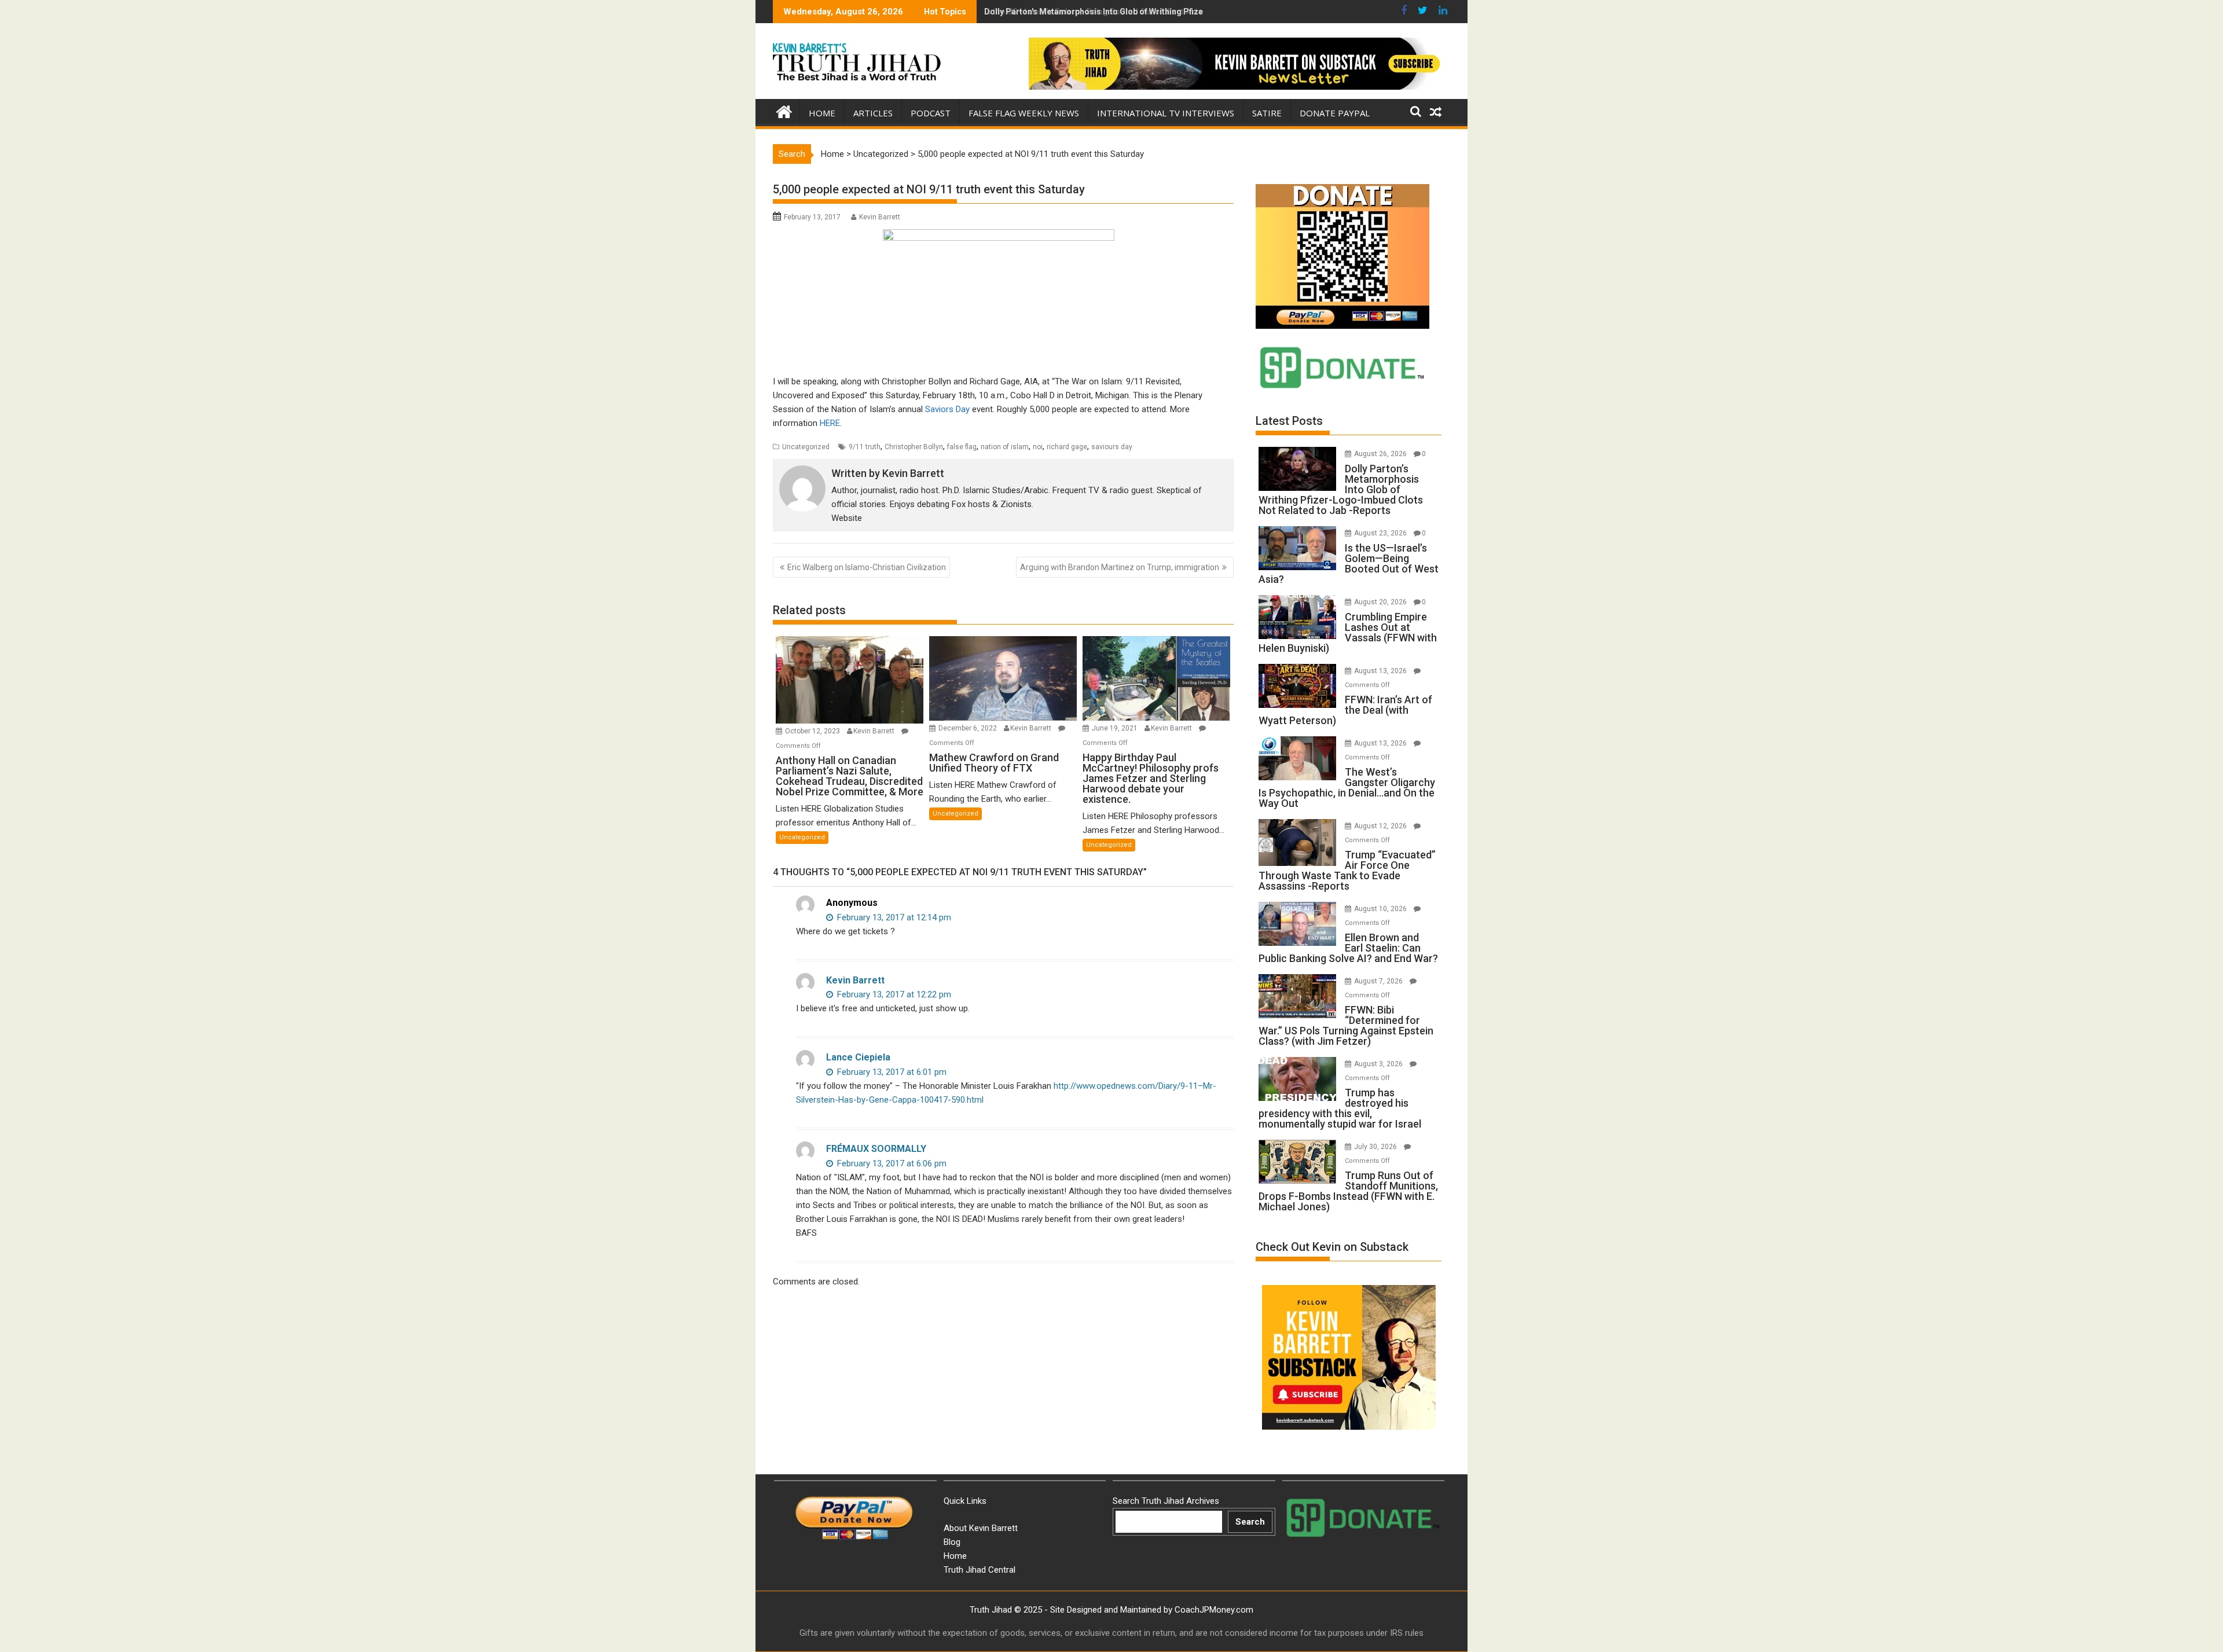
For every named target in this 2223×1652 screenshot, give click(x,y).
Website (847, 518)
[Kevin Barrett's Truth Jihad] (784, 111)
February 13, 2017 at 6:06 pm (891, 1163)
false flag (962, 447)
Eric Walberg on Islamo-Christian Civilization (867, 567)
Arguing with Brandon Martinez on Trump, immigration (1120, 567)
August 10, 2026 (1381, 909)
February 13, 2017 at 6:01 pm (891, 1072)
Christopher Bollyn (914, 447)
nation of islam (1005, 447)
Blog (952, 1542)
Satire (1267, 113)
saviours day (1112, 447)
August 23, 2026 (1381, 533)
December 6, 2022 (969, 728)
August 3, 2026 (1379, 1064)
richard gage (1067, 447)
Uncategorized (881, 154)
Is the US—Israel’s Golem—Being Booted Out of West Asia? (1096, 12)
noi (1038, 447)
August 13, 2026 (1381, 671)
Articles (873, 113)
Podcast (931, 113)
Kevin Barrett (880, 217)
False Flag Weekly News (1024, 113)
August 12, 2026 (1381, 826)
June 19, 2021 (1116, 728)
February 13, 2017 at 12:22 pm (893, 994)
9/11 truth (865, 447)
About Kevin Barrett (981, 1528)
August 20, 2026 (1381, 602)
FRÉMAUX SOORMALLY (876, 1149)
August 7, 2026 (1379, 981)
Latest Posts (1289, 421)
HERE (830, 423)
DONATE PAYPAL (1335, 113)
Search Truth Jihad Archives (1166, 1501)
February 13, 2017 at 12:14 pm (893, 917)
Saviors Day (947, 409)
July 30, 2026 (1376, 1147)
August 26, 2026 (1381, 454)
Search (1250, 1522)
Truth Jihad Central (980, 1570)
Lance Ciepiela (858, 1057)
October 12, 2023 (813, 731)
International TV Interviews (1166, 113)
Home (822, 113)
